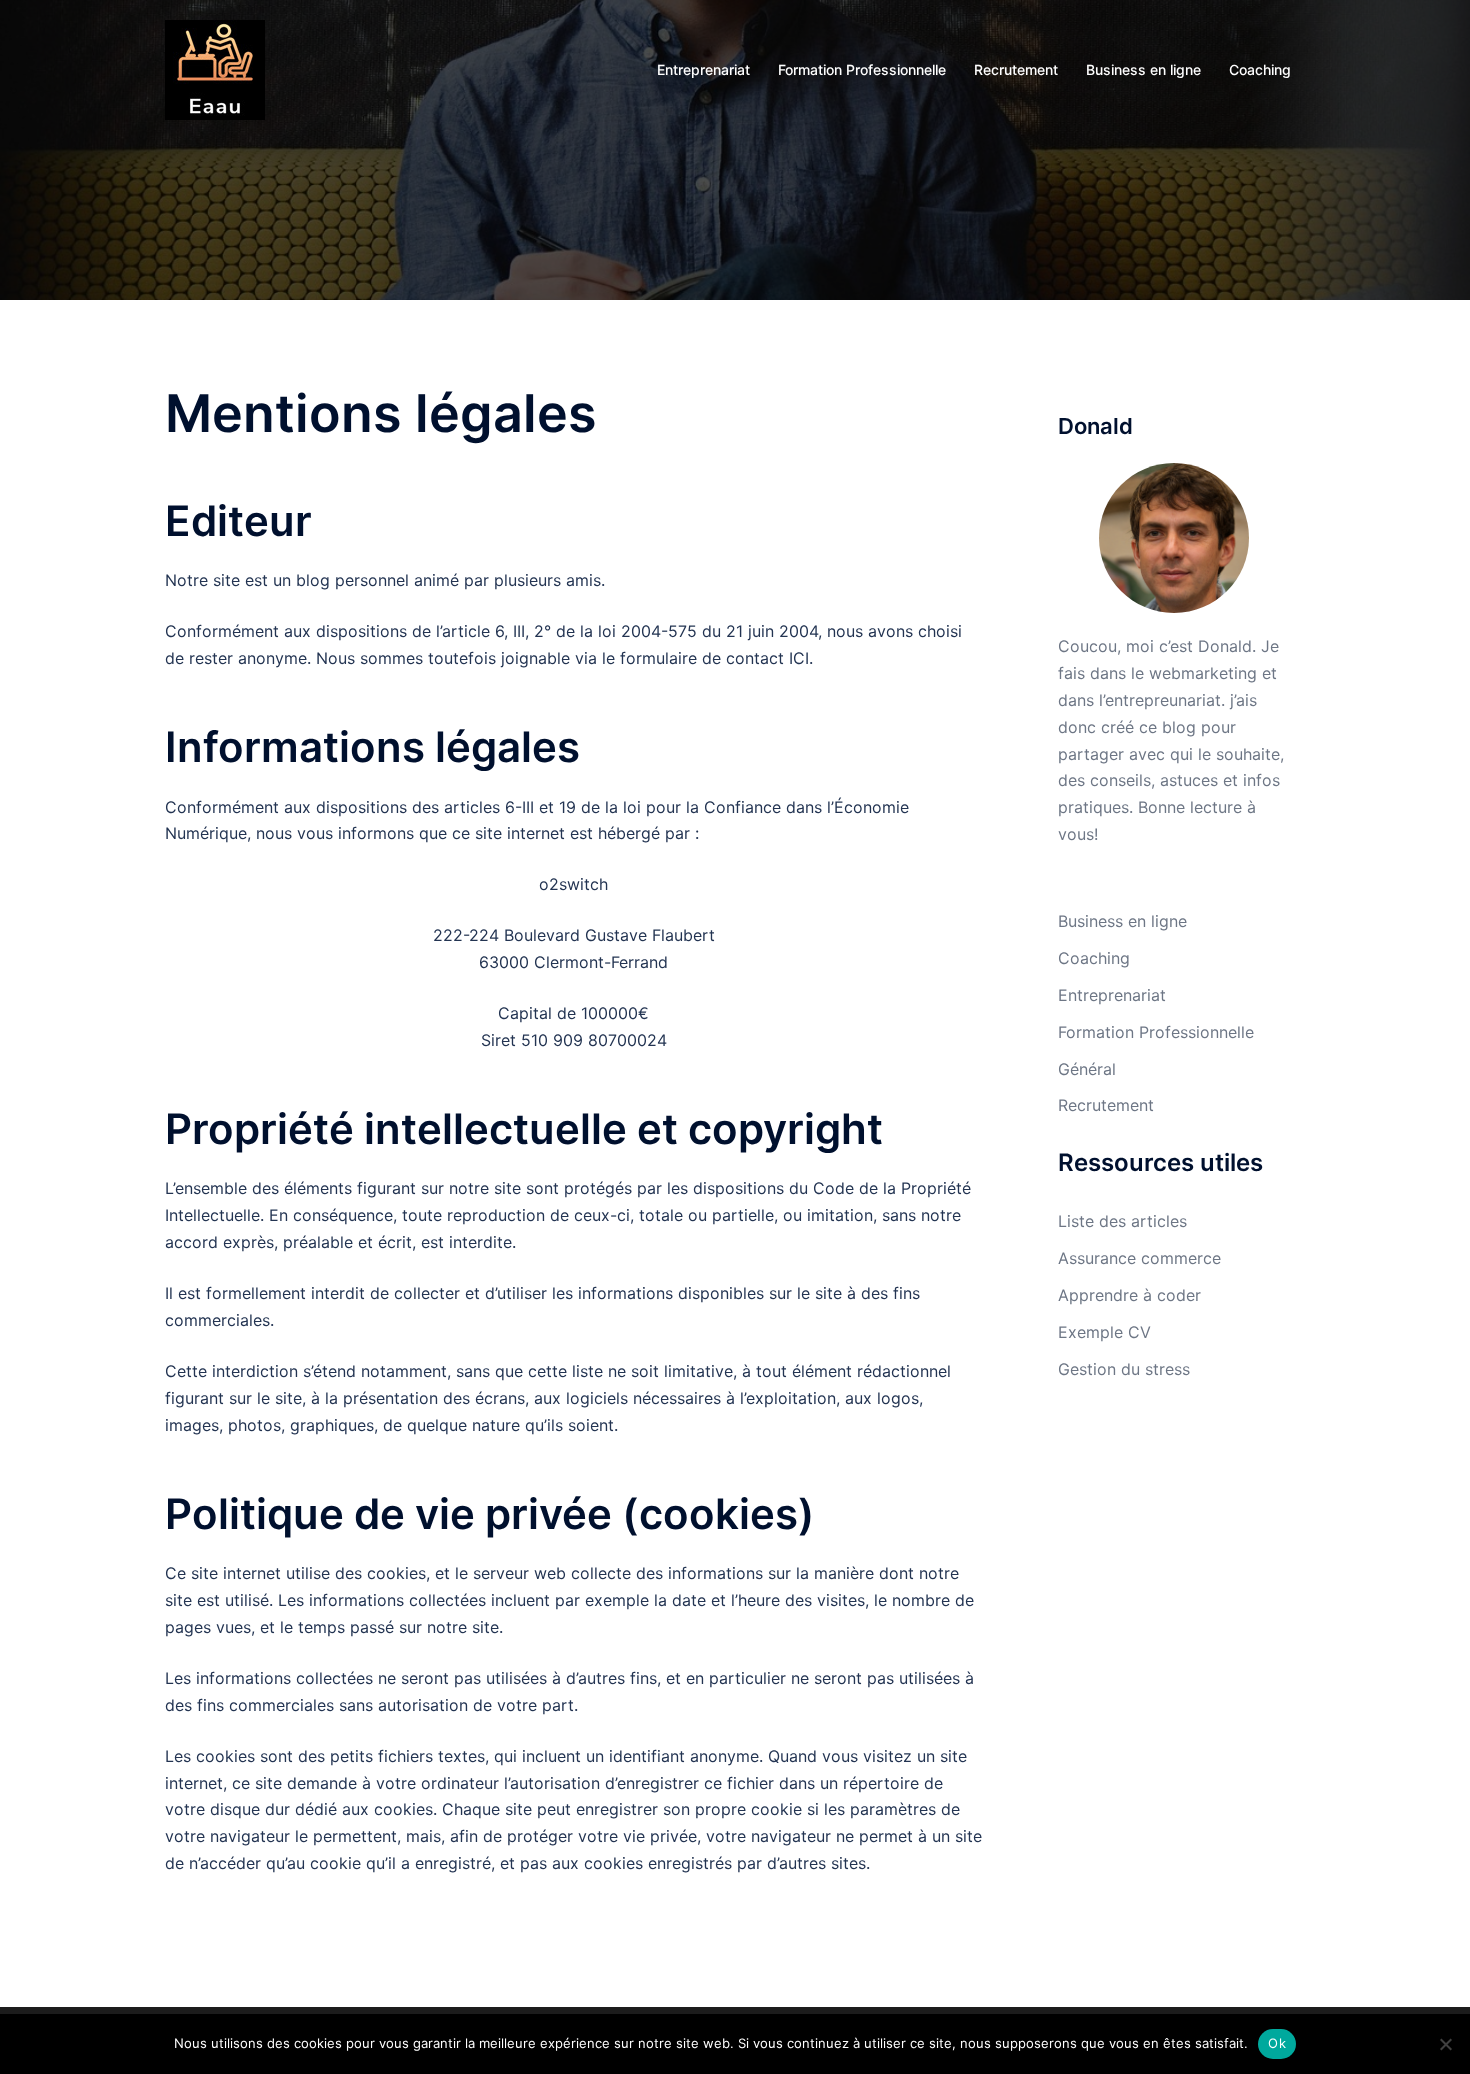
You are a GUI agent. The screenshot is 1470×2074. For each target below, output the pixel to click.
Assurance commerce (1139, 1258)
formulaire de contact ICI (714, 658)
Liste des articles (1122, 1221)
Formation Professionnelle (862, 69)
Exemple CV (1104, 1332)
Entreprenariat (703, 69)
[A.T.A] (215, 68)
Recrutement (1016, 69)
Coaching (1260, 69)
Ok (1277, 2043)
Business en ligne (1143, 69)
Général (1087, 1069)
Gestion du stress (1124, 1369)
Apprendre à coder (1129, 1295)
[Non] (1445, 2044)
